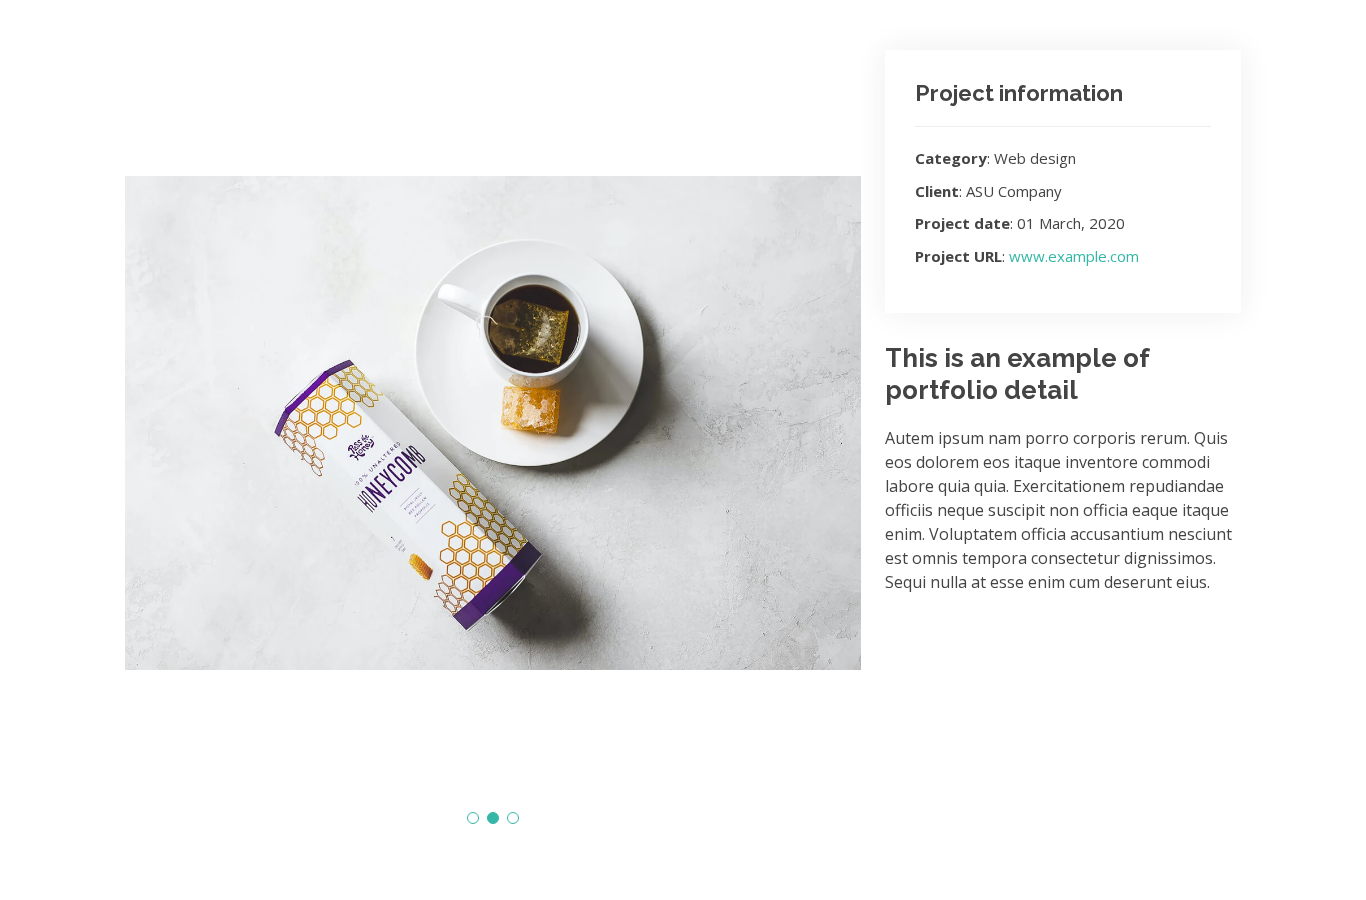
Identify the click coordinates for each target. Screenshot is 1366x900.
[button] (473, 818)
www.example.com (1074, 256)
